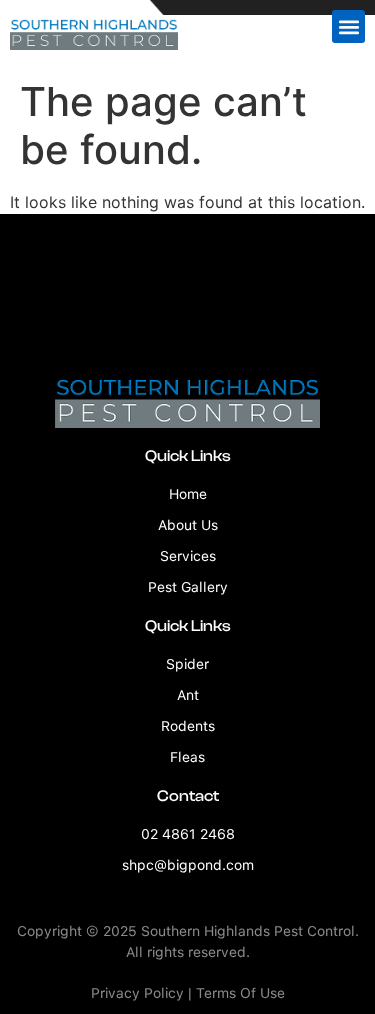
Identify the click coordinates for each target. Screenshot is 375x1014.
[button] (348, 26)
